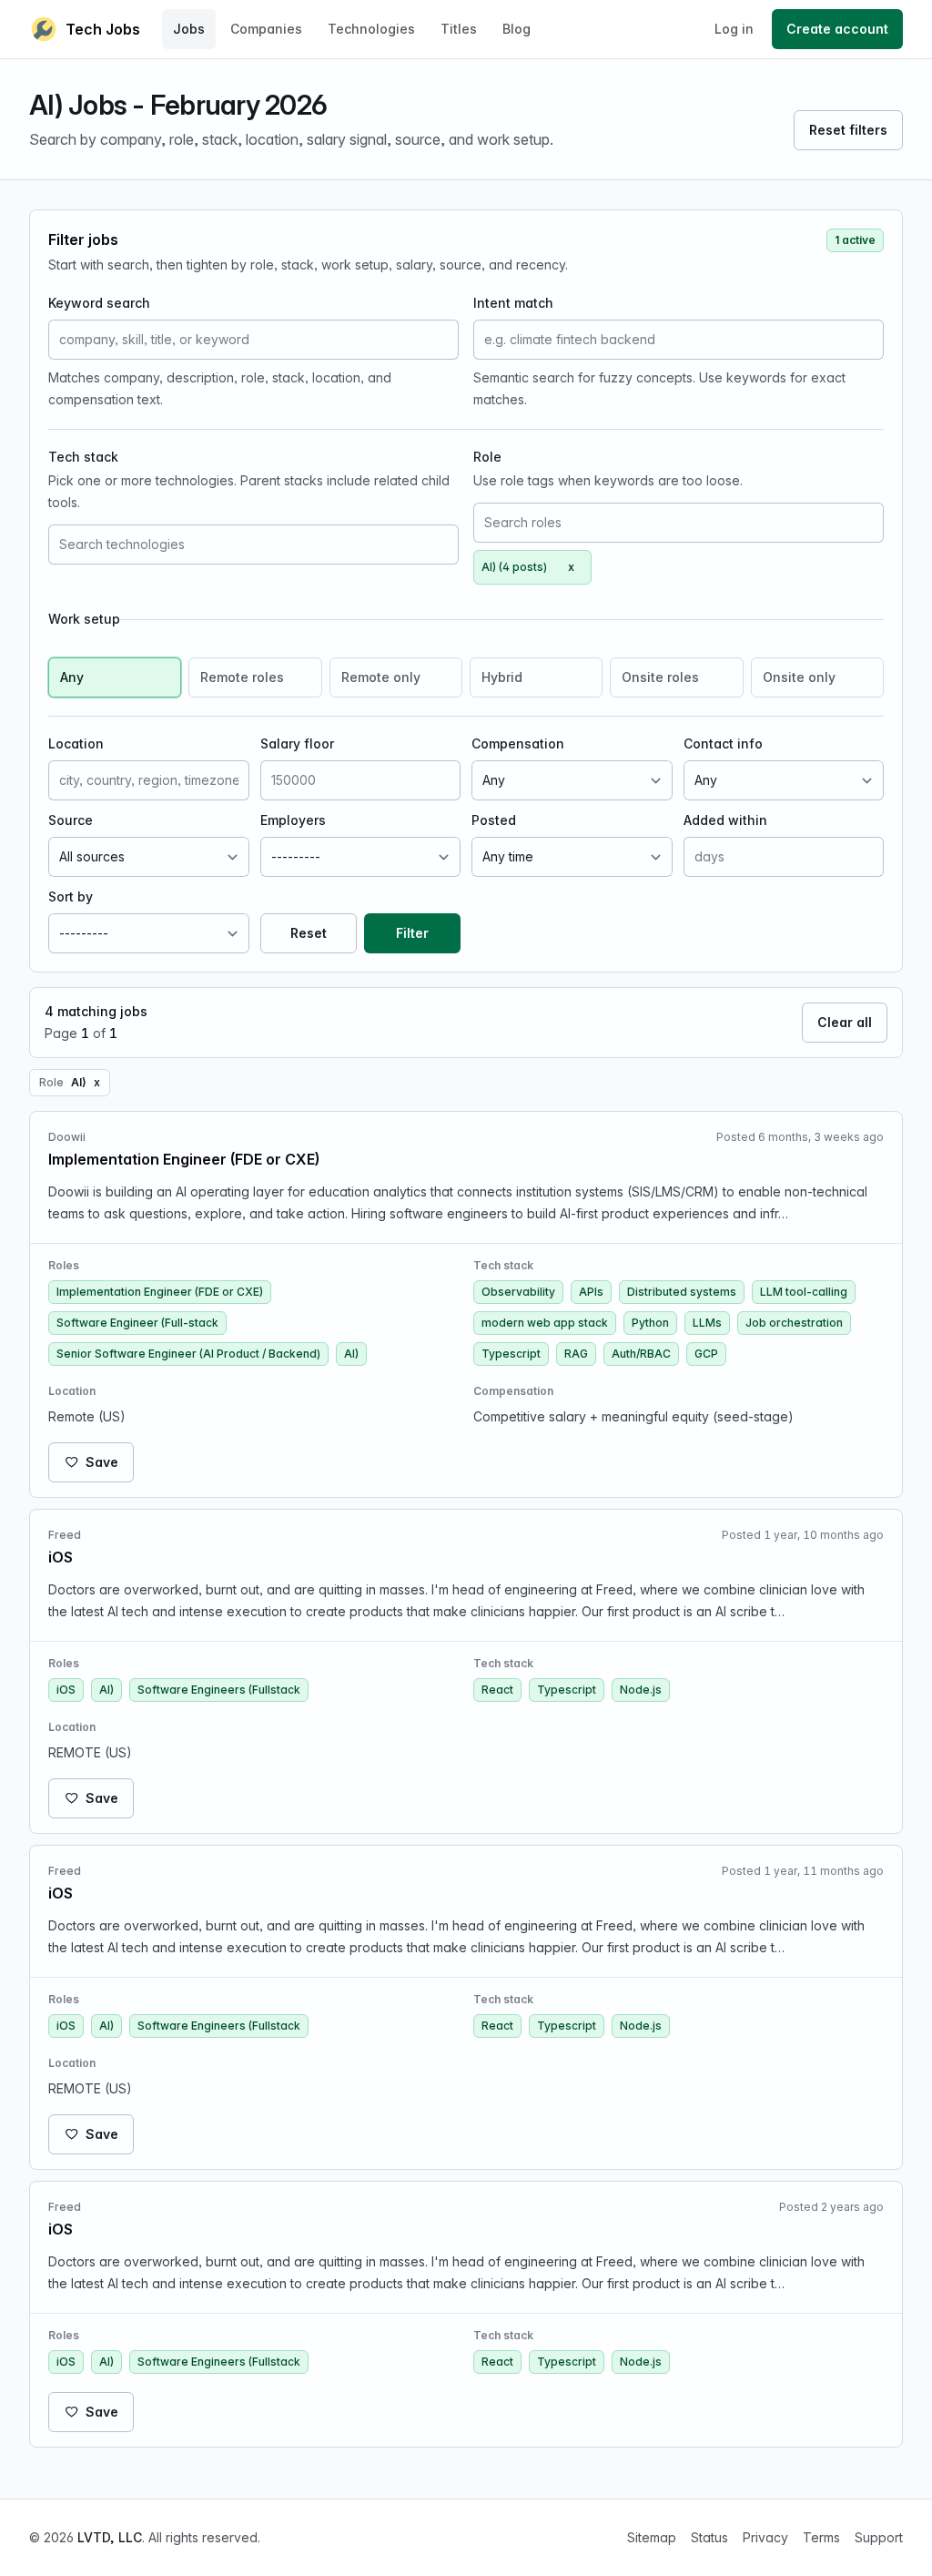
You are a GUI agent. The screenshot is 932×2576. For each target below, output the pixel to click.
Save (102, 1462)
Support (879, 2537)
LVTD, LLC (110, 2537)
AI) (351, 1354)
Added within (725, 820)
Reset (309, 933)
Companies (266, 29)
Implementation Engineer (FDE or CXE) (160, 1292)
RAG (576, 1354)
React (497, 1690)
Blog (517, 29)
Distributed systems (682, 1292)
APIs (591, 1292)
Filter (412, 933)
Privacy (765, 2537)
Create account (837, 29)
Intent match (513, 303)
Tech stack (83, 457)
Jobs (189, 29)
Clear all (845, 1022)
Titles (459, 29)
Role (487, 457)
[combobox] (253, 545)
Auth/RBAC (641, 1354)
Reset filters (848, 130)
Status (709, 2537)
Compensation (518, 743)
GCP (706, 1354)
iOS (66, 1690)
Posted (494, 820)
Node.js (641, 1690)
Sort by (71, 896)
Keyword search (99, 303)
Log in (734, 29)
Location (76, 743)
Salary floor (297, 743)
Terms (821, 2537)
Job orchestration (794, 1323)
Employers (293, 820)
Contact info (723, 743)
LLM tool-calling (804, 1292)
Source (71, 820)
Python (650, 1323)
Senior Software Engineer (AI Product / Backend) (188, 1354)
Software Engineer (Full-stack (137, 1323)
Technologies (371, 29)
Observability (518, 1292)
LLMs (707, 1323)
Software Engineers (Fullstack (219, 1690)
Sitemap (652, 2537)
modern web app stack (545, 1323)
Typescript (511, 1354)
